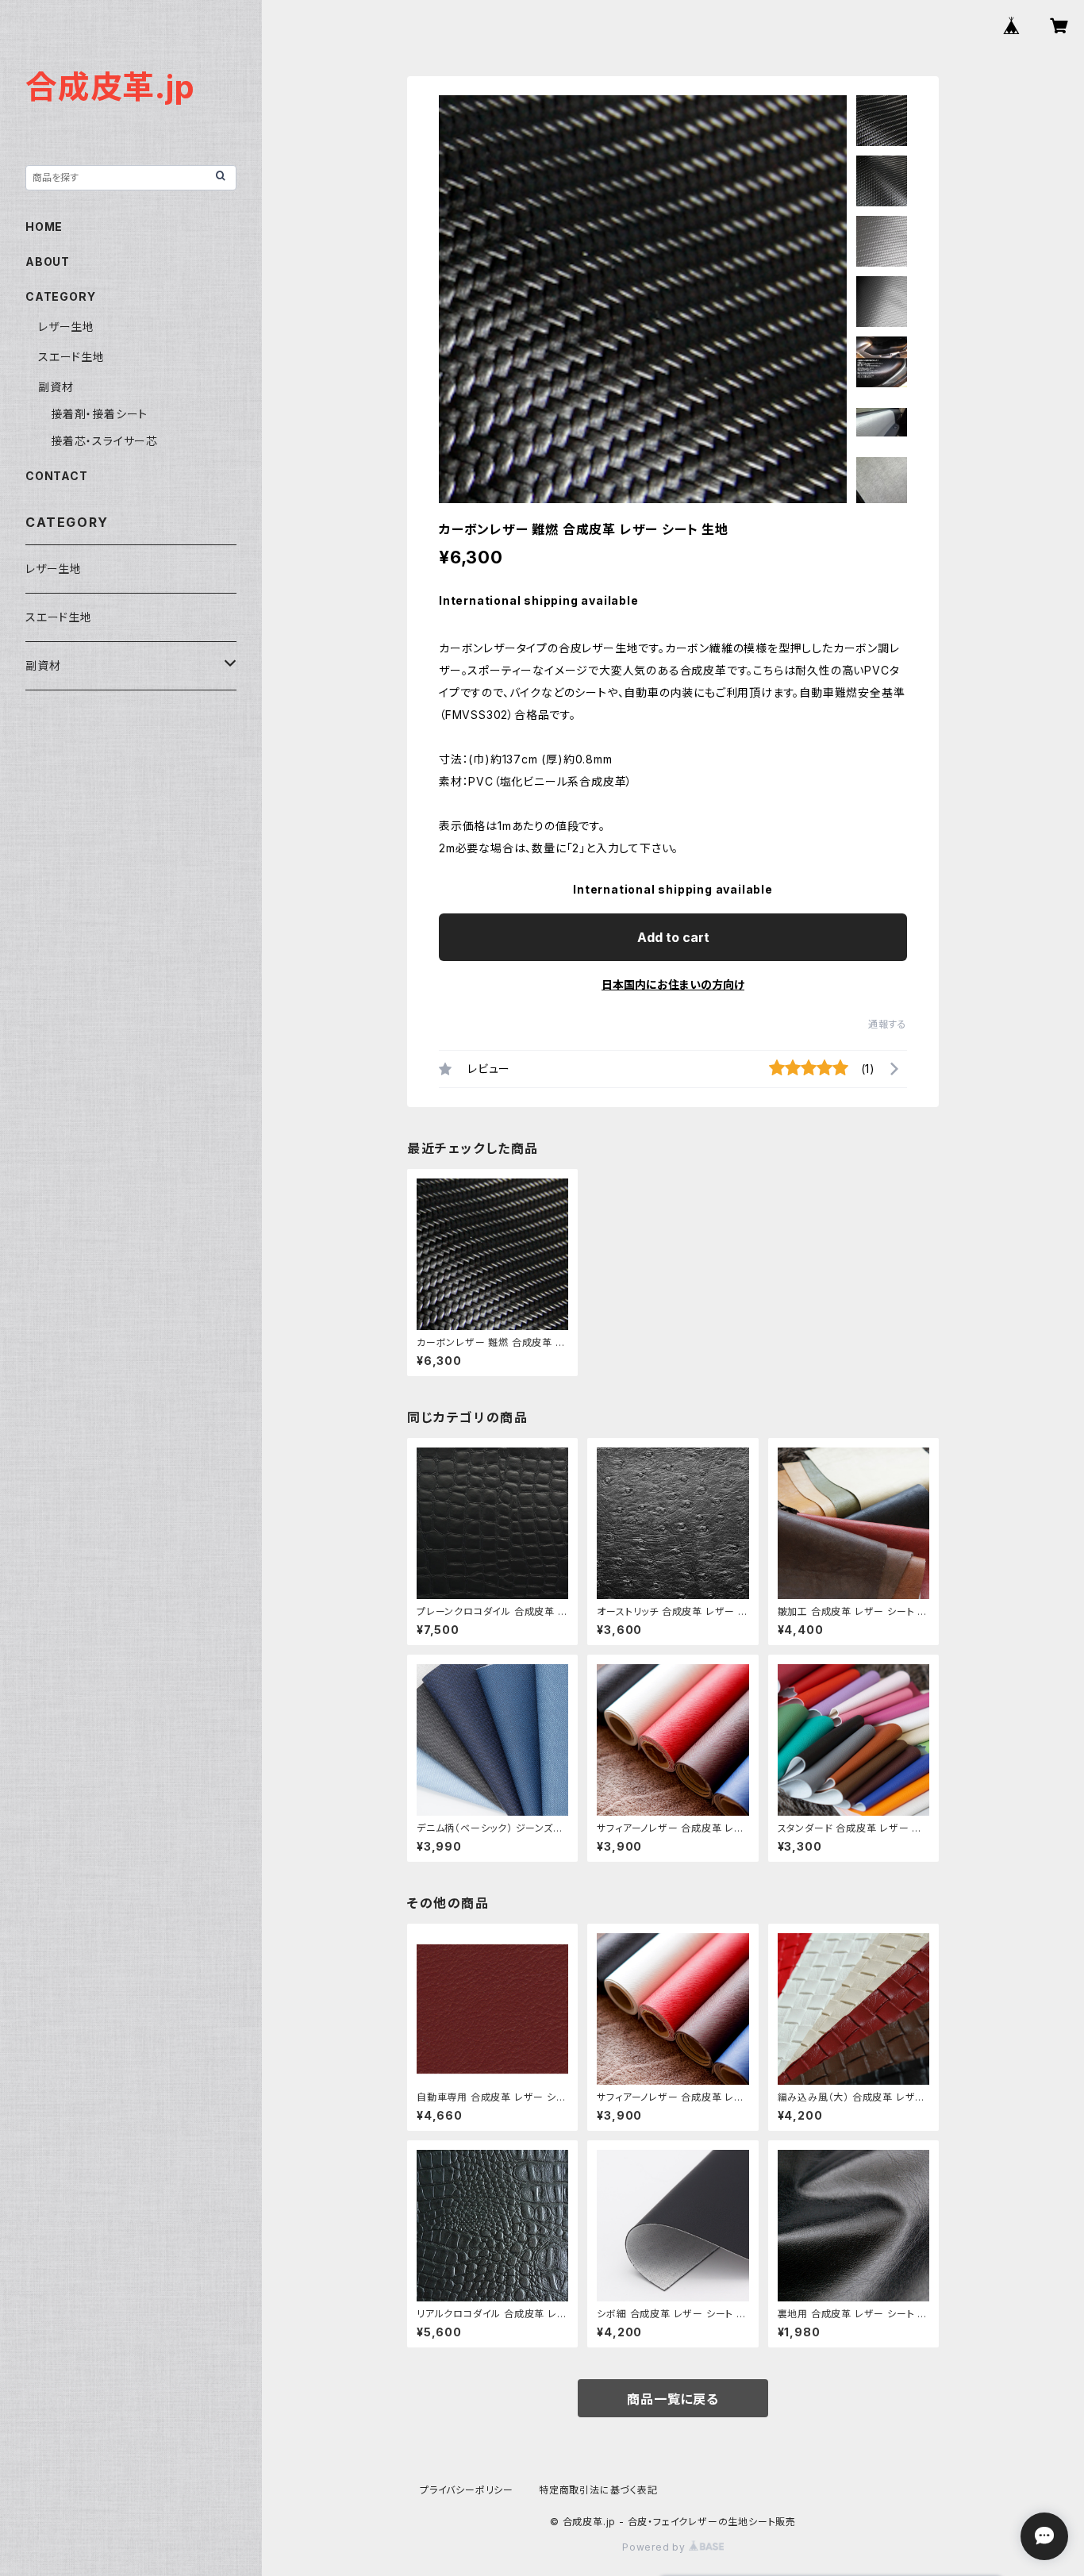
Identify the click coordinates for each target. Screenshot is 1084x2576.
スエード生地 (71, 357)
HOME (44, 227)
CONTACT (57, 476)
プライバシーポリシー (467, 2490)
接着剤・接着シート (99, 414)
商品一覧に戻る (673, 2399)
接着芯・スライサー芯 (104, 441)
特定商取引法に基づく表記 (598, 2490)
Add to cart (673, 937)
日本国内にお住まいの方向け (673, 984)
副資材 (56, 387)
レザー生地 (66, 327)
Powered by (655, 2547)
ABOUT (48, 261)
